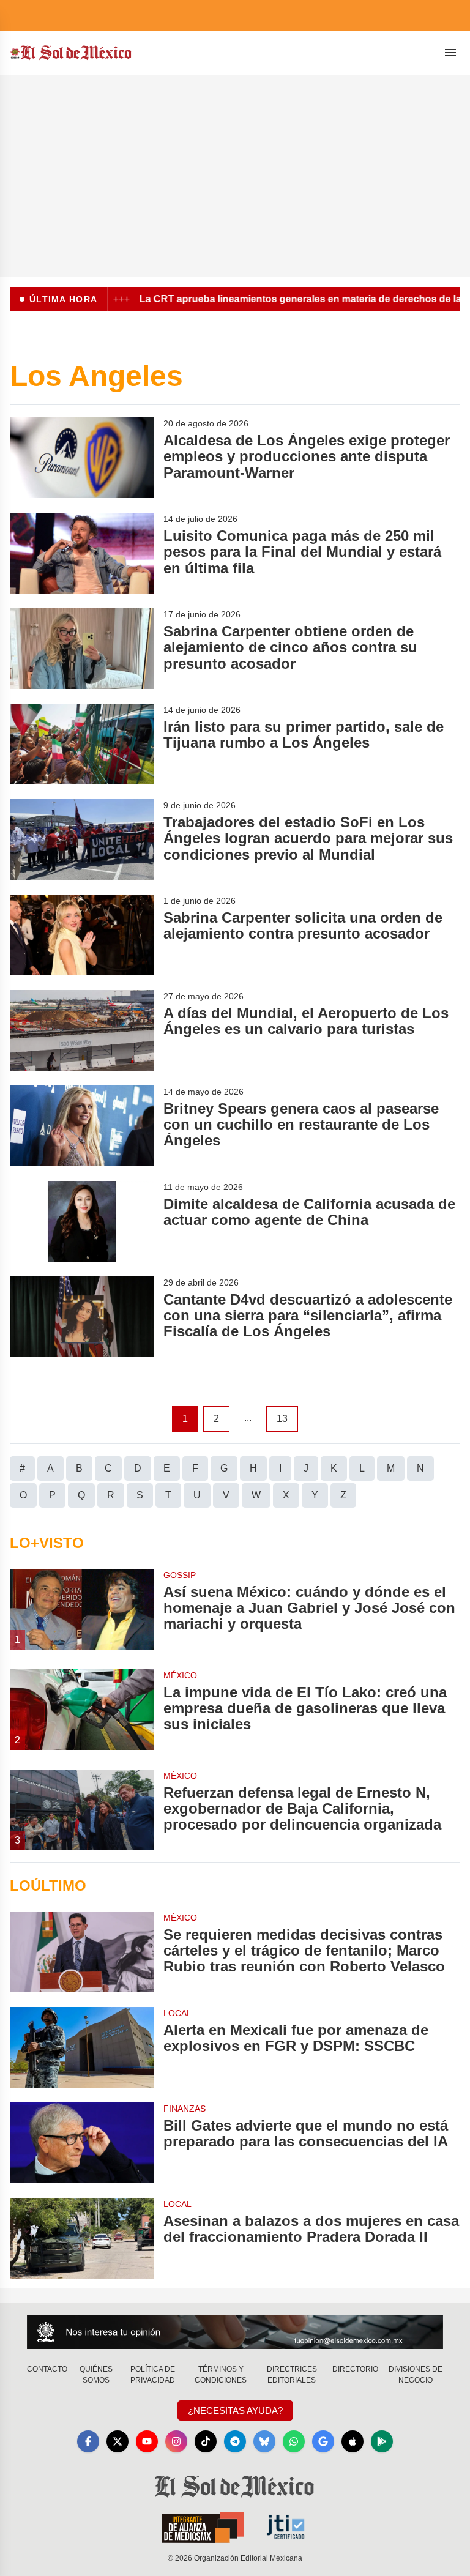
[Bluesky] (264, 2441)
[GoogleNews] (323, 2441)
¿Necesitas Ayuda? (235, 2410)
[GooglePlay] (382, 2441)
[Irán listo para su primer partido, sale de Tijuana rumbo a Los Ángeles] (82, 744)
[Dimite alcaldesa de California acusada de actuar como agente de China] (82, 1221)
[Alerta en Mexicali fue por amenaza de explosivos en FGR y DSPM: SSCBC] (82, 2047)
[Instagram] (176, 2441)
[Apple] (352, 2441)
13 (282, 1419)
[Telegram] (235, 2441)
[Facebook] (88, 2441)
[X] (117, 2441)
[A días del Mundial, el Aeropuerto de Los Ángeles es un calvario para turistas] (82, 1030)
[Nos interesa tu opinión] (235, 2332)
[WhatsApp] (294, 2441)
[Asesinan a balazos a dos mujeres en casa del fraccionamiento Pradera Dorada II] (82, 2238)
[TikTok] (206, 2441)
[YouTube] (147, 2441)
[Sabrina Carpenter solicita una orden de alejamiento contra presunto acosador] (82, 935)
